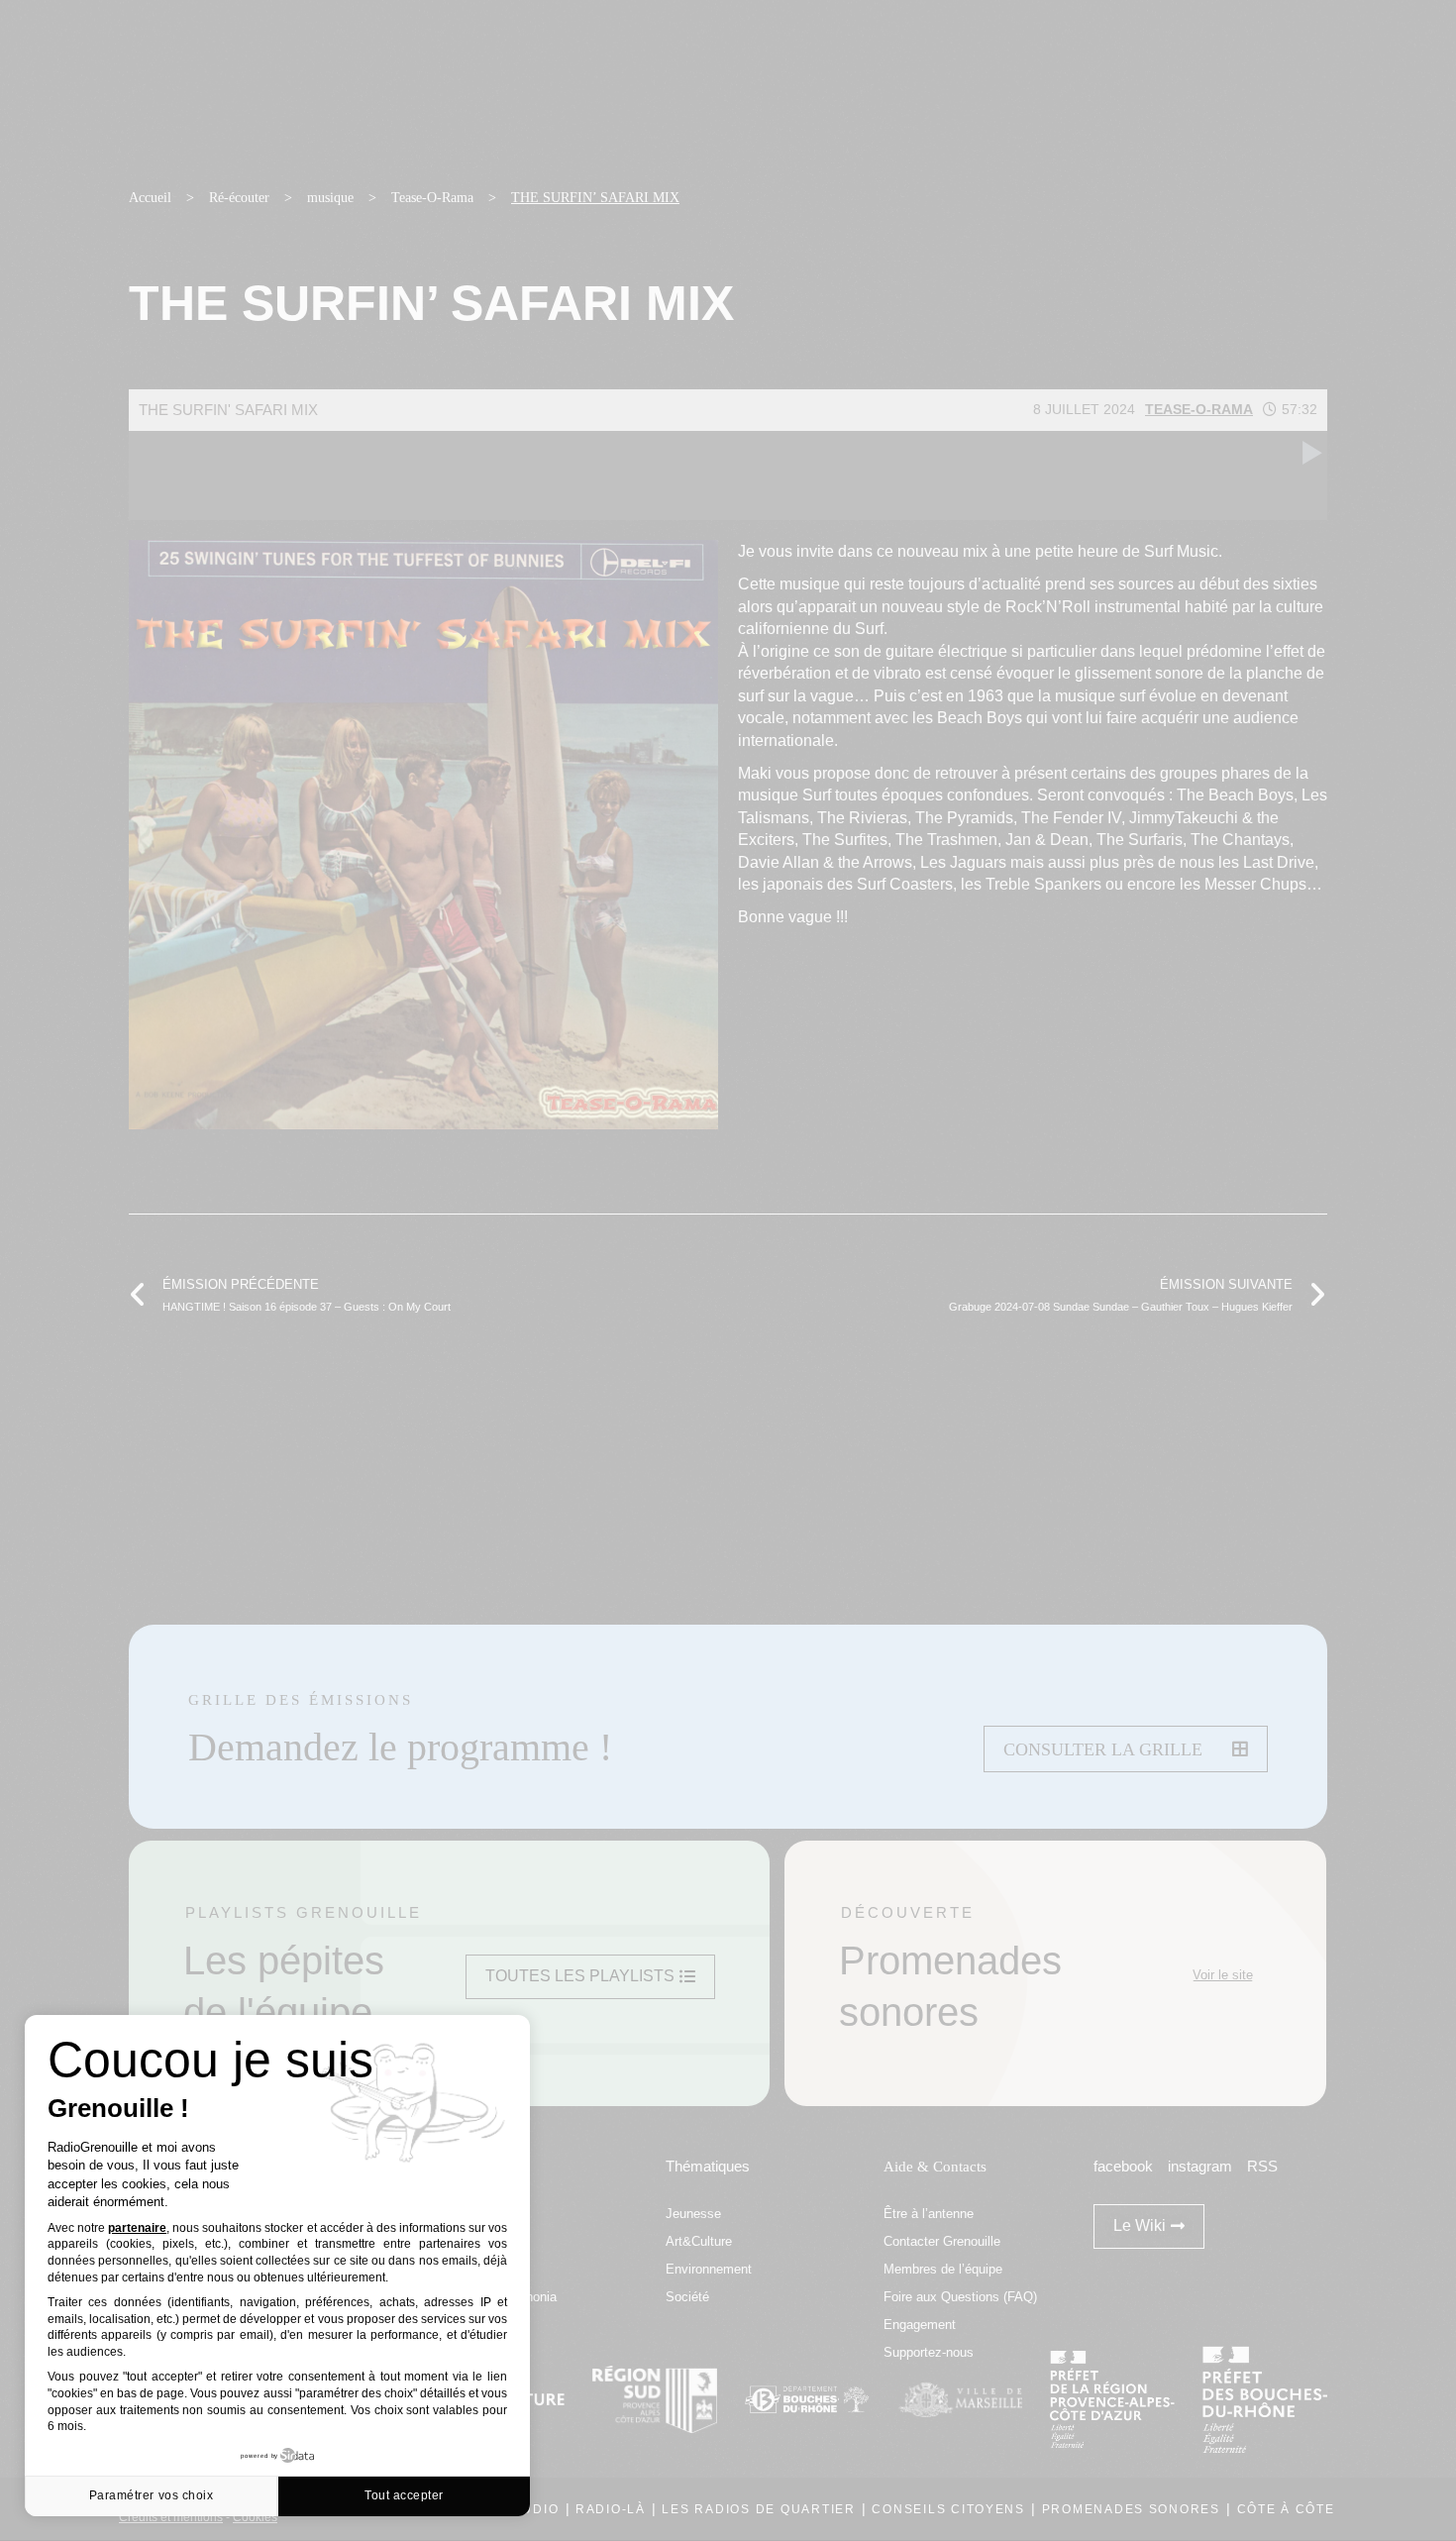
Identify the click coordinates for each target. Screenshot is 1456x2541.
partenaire (137, 2228)
